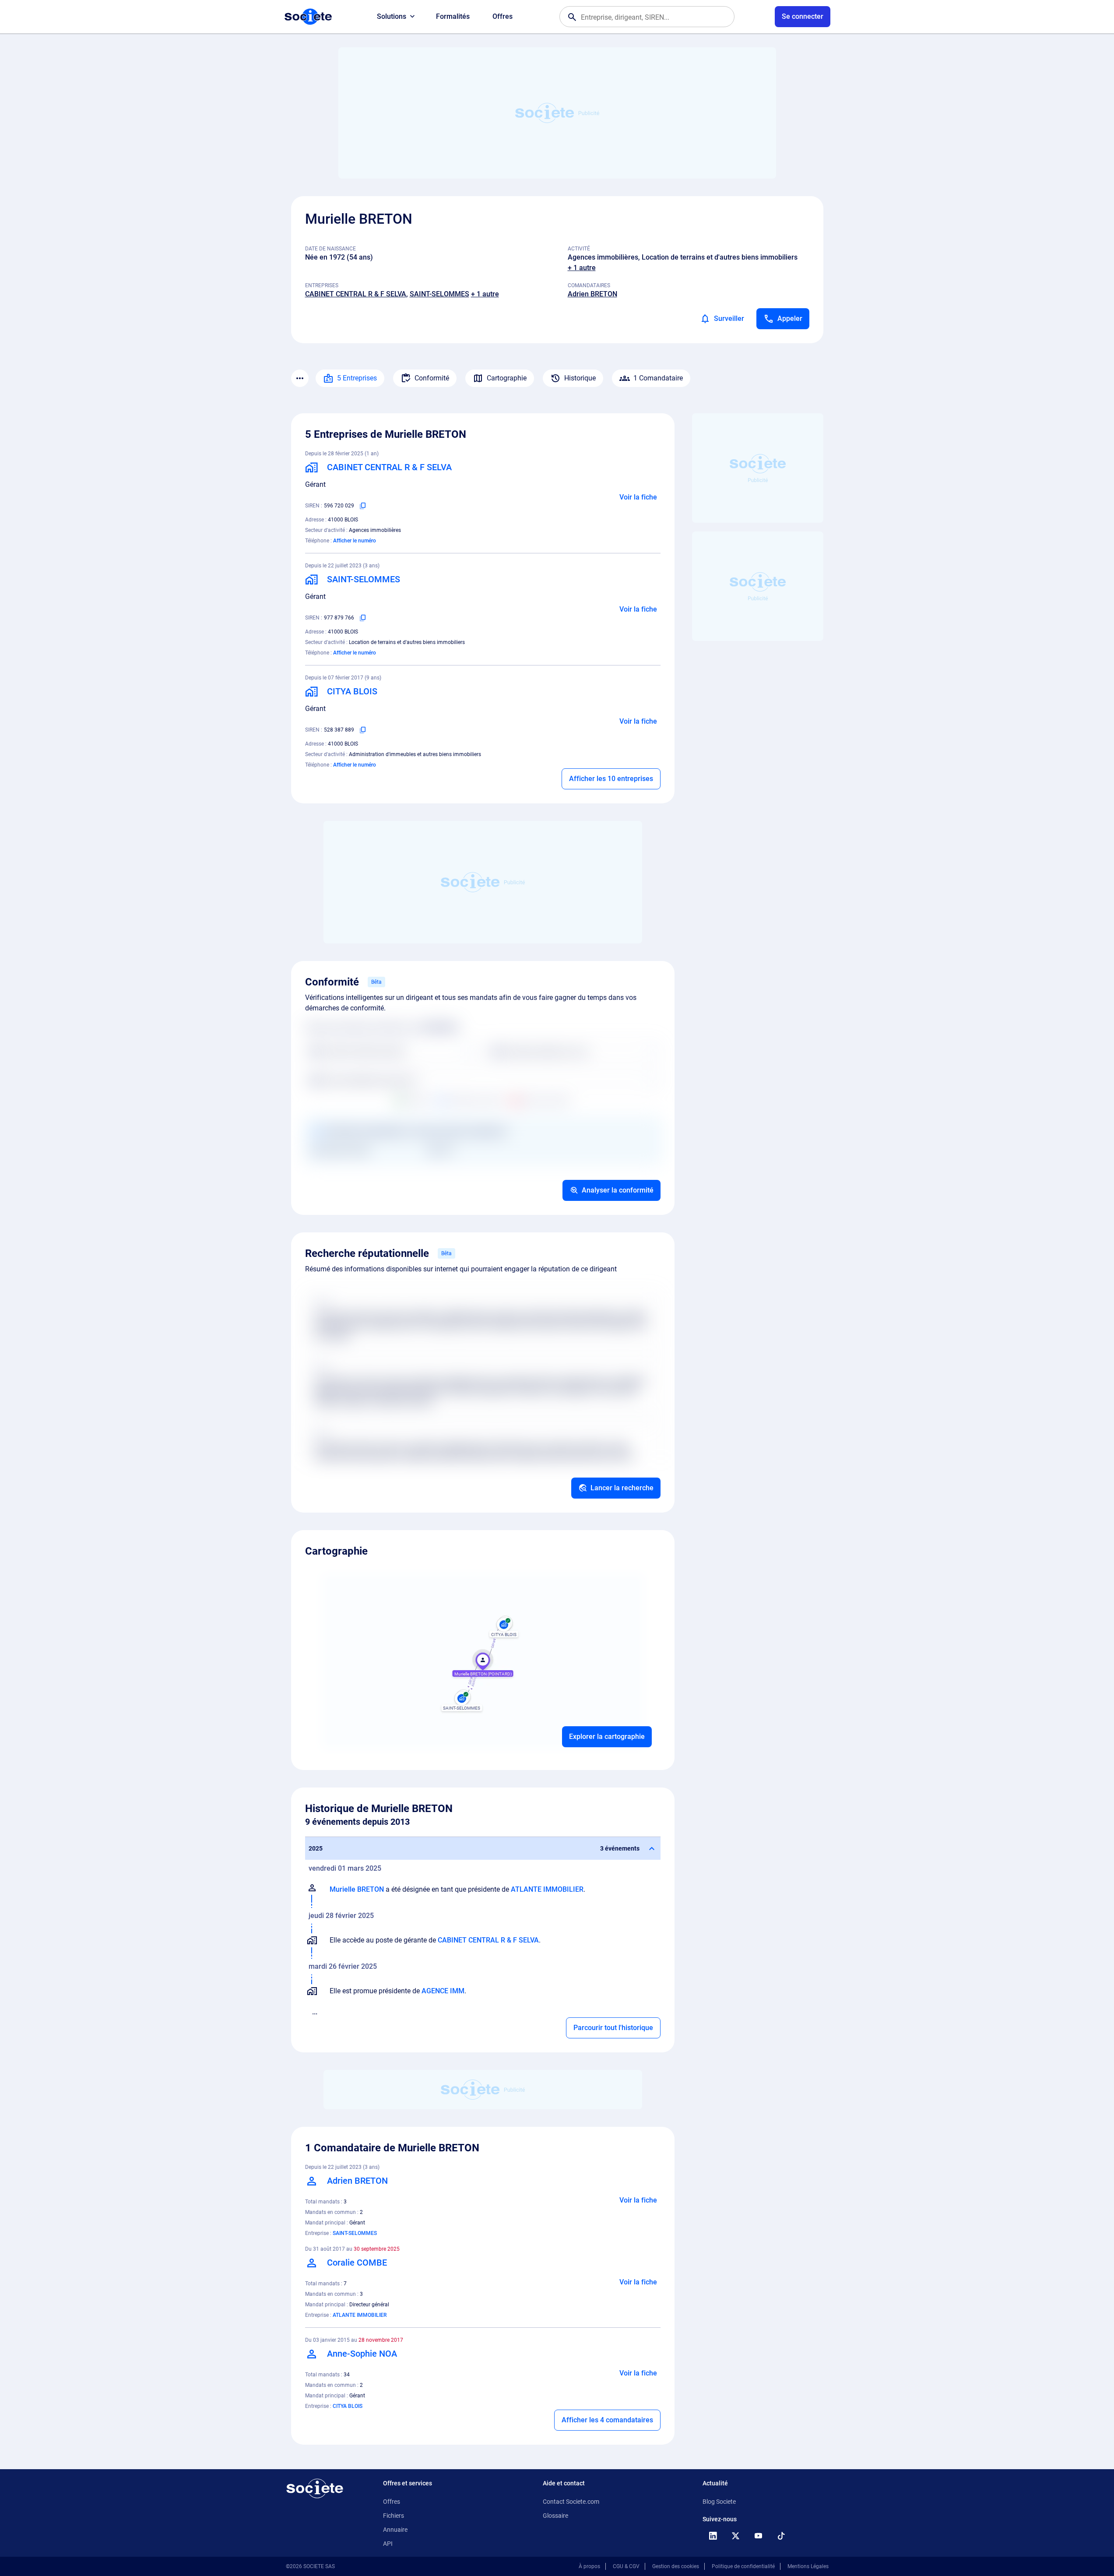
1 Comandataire (658, 378)
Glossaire (555, 2516)
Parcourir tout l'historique (613, 2028)
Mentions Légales (808, 2566)
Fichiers (394, 2516)
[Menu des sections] (300, 378)
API (388, 2544)
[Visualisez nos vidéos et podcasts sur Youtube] (759, 2536)
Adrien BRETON (592, 294)
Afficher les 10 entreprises (611, 779)
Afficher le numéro (355, 541)
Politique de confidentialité (743, 2566)
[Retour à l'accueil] (315, 2488)
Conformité (432, 378)
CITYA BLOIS (348, 2406)
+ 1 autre (582, 268)
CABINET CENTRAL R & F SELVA (356, 294)
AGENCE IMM (443, 1991)
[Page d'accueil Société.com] (308, 17)
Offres (503, 16)
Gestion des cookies (676, 2566)
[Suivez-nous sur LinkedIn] (713, 2536)
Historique (580, 378)
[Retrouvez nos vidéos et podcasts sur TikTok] (781, 2536)
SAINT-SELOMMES (439, 294)
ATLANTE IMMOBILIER (547, 1889)
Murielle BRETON (357, 1889)
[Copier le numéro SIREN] (363, 506)
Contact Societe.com (571, 2502)
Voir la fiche (638, 497)
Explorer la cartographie (607, 1737)
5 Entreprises (357, 378)
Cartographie (507, 378)
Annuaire (395, 2530)
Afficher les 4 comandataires (607, 2420)
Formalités (453, 16)
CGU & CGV (626, 2566)
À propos (589, 2566)
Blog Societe (719, 2502)
